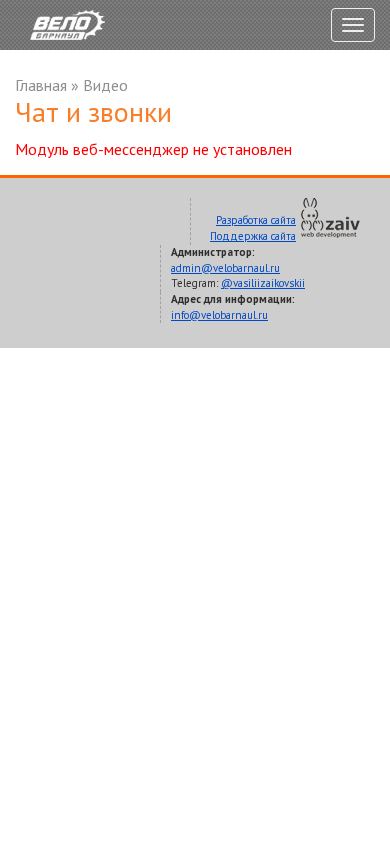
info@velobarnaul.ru (219, 315)
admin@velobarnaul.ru (225, 268)
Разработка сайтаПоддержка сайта (253, 228)
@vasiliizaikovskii (263, 283)
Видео (105, 85)
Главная (41, 85)
